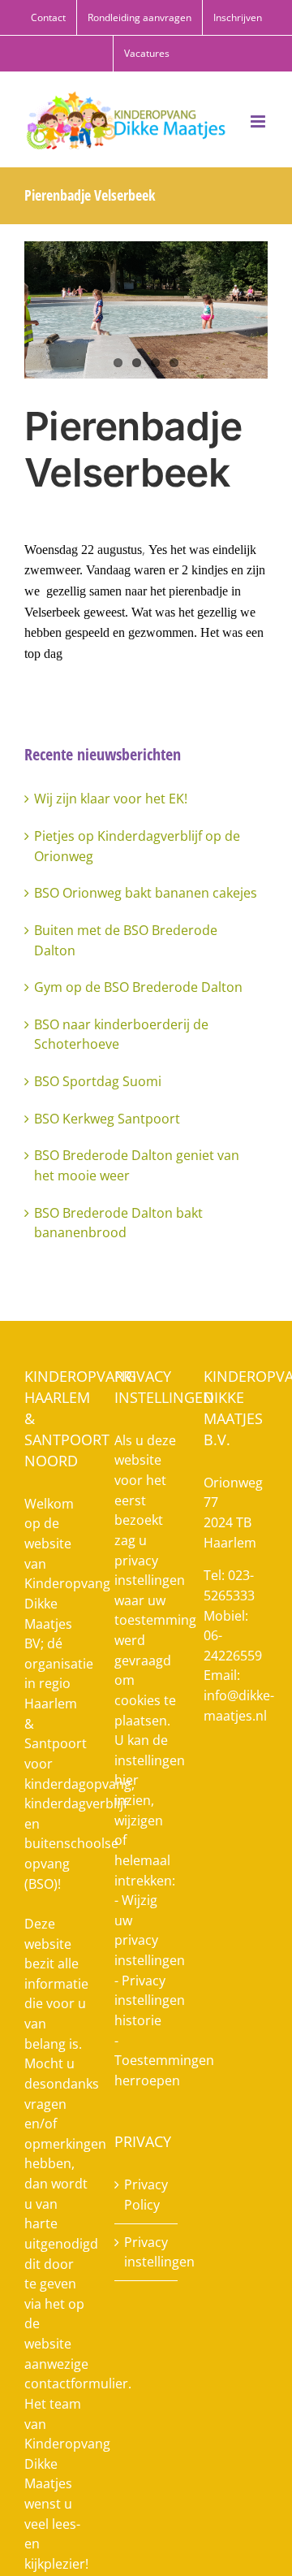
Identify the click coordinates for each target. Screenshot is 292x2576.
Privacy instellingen (147, 2252)
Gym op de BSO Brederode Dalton (138, 987)
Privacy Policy (146, 2195)
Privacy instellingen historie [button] (150, 2000)
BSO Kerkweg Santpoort (107, 1119)
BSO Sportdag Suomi (98, 1081)
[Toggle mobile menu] (259, 121)
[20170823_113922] (146, 310)
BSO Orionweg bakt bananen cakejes (146, 893)
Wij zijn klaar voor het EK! (111, 799)
